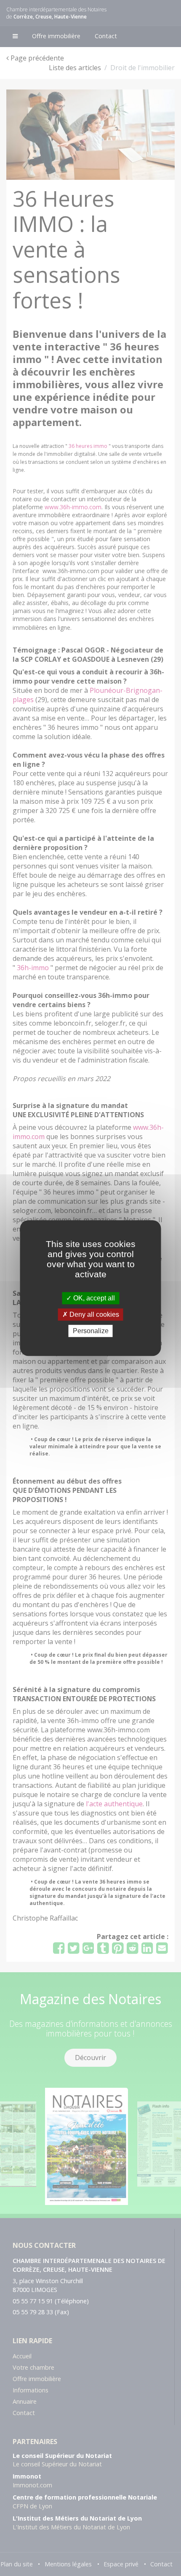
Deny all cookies (93, 1314)
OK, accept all (93, 1298)
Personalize (91, 1331)
